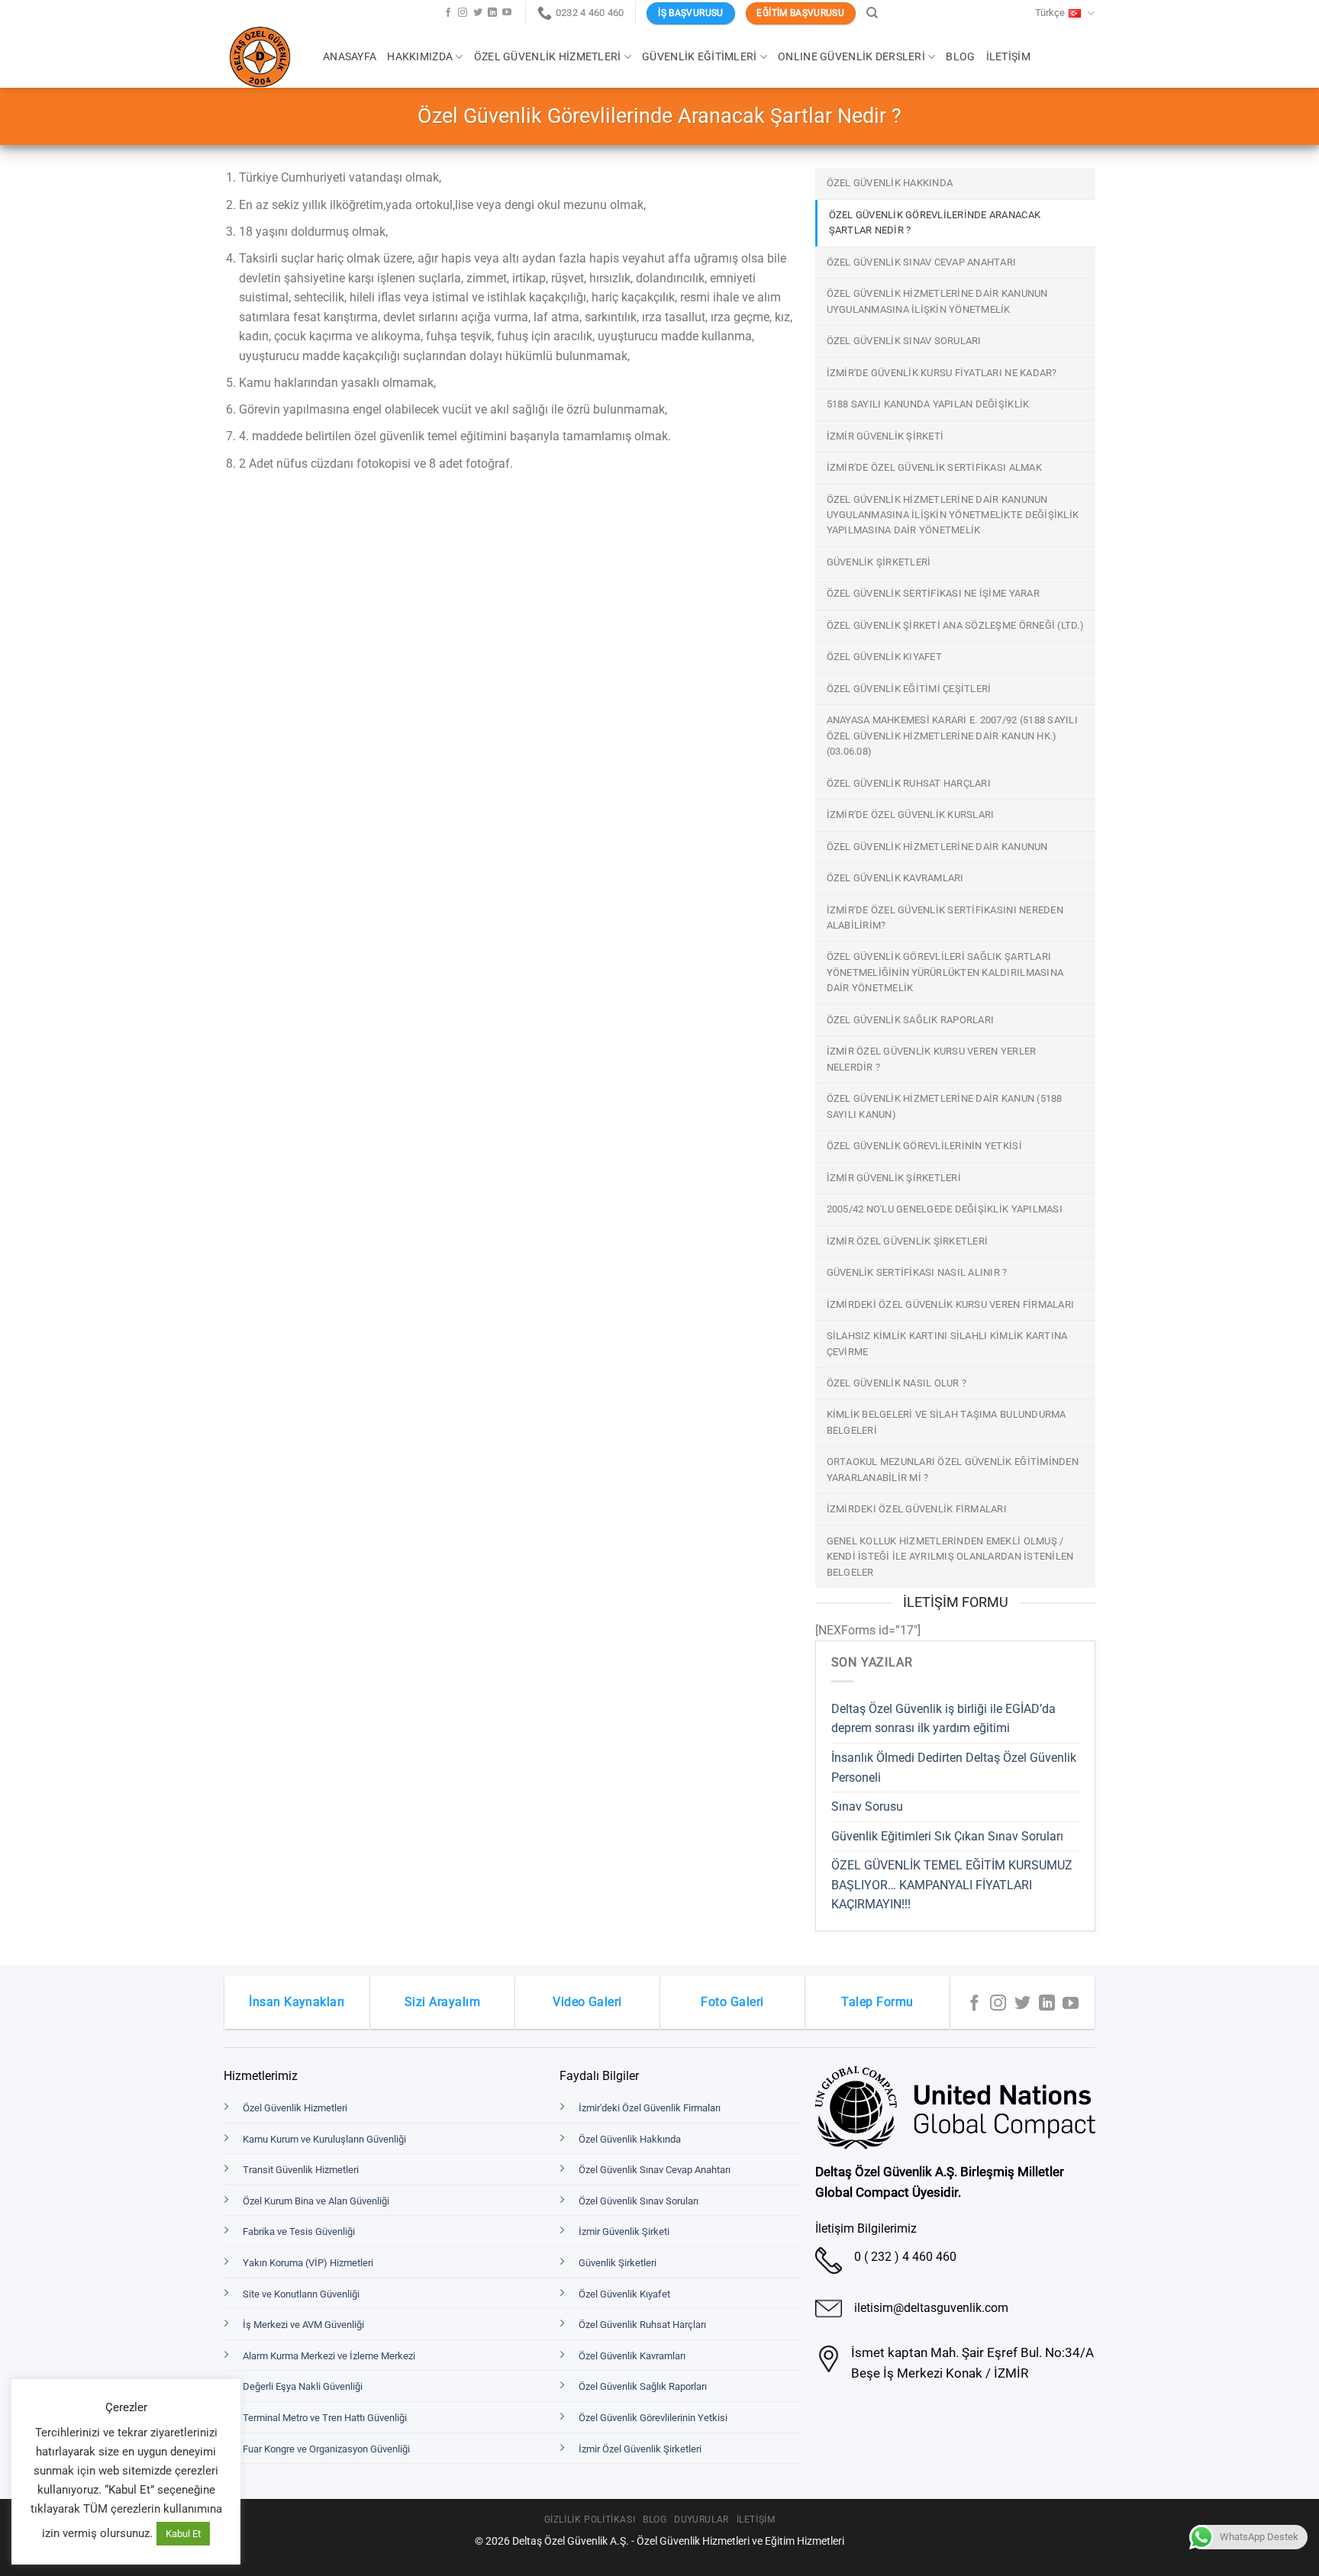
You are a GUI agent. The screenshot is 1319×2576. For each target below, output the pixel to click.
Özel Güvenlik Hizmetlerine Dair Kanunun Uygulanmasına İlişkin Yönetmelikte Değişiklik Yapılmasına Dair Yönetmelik (953, 515)
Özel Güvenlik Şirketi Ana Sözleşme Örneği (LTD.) (955, 625)
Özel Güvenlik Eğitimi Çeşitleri (909, 689)
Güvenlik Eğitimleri (699, 57)
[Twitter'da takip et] (478, 13)
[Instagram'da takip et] (463, 13)
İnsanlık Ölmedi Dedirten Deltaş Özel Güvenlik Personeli (954, 1768)
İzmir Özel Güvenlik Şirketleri (908, 1241)
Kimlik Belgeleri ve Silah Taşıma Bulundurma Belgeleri (947, 1422)
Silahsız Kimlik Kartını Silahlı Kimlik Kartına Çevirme (947, 1343)
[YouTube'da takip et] (507, 13)
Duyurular (701, 2520)
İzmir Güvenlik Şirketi (885, 436)
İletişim (1008, 57)
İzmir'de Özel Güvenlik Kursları (911, 815)
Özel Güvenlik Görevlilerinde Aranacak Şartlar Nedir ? (935, 222)
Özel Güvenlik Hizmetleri (548, 57)
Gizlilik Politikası (590, 2520)
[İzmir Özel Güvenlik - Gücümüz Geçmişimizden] (262, 57)
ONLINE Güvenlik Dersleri (851, 57)
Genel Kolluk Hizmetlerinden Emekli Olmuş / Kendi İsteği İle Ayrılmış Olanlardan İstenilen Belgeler (950, 1557)
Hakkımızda (420, 57)
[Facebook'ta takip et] (448, 13)
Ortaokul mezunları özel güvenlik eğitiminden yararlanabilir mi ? (953, 1469)
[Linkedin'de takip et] (492, 13)
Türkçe (1050, 13)
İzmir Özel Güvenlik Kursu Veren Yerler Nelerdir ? (932, 1059)
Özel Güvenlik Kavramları (895, 878)
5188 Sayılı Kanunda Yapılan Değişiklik (928, 404)
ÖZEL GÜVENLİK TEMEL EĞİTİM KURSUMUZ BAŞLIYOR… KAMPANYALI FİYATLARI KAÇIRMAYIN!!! (952, 1885)
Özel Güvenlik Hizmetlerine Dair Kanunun (937, 847)
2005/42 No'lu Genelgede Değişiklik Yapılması (945, 1209)
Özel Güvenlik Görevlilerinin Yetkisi (924, 1146)
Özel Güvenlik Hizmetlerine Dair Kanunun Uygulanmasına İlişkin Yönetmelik (937, 301)
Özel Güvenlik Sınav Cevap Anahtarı (922, 262)
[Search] (872, 13)
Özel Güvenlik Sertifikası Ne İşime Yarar (933, 593)
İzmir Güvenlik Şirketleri (894, 1178)
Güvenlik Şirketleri (879, 562)
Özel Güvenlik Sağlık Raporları (911, 1020)
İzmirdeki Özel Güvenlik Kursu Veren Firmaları (951, 1304)
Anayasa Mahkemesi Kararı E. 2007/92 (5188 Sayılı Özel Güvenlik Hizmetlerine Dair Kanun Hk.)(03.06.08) (952, 736)
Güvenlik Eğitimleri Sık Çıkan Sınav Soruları (947, 1836)
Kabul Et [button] (183, 2534)
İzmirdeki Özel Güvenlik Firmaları (917, 1509)
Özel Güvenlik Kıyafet (884, 657)
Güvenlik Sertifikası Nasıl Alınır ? (917, 1272)
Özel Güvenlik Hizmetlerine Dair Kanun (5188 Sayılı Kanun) (945, 1106)
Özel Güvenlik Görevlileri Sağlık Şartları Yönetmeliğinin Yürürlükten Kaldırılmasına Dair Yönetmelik (945, 972)
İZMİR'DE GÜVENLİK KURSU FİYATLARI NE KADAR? (942, 373)
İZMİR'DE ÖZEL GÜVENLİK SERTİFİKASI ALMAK (934, 467)
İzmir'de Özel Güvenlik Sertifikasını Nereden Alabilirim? (945, 918)
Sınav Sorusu (867, 1806)
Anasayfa (350, 57)
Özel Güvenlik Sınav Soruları (904, 341)
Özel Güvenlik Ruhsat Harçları (909, 783)
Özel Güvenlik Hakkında (890, 183)
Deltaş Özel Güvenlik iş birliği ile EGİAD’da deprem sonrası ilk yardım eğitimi (943, 1719)
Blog (960, 57)
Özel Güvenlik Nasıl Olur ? (897, 1383)
